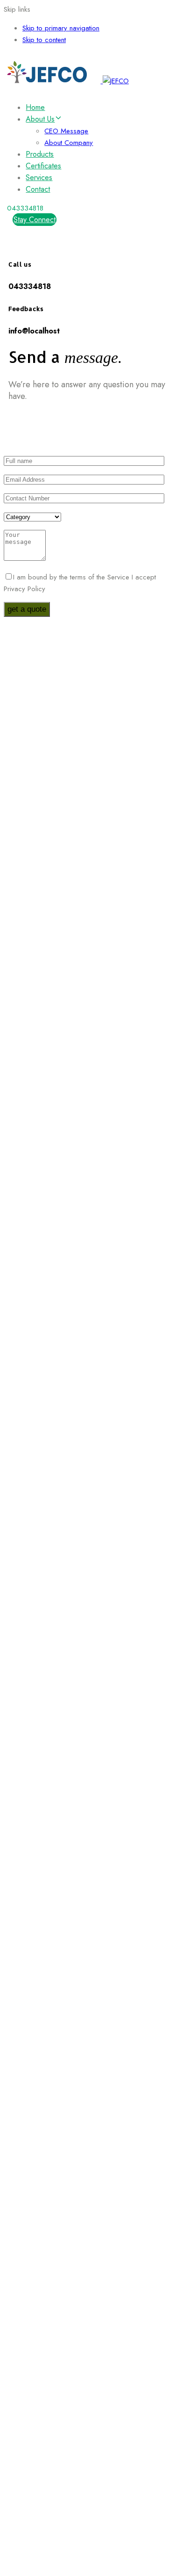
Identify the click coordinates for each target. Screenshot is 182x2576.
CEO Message (66, 131)
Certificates (43, 166)
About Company (69, 143)
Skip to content (44, 40)
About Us (40, 119)
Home (35, 107)
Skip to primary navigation (61, 28)
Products (40, 154)
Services (39, 177)
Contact (38, 189)
